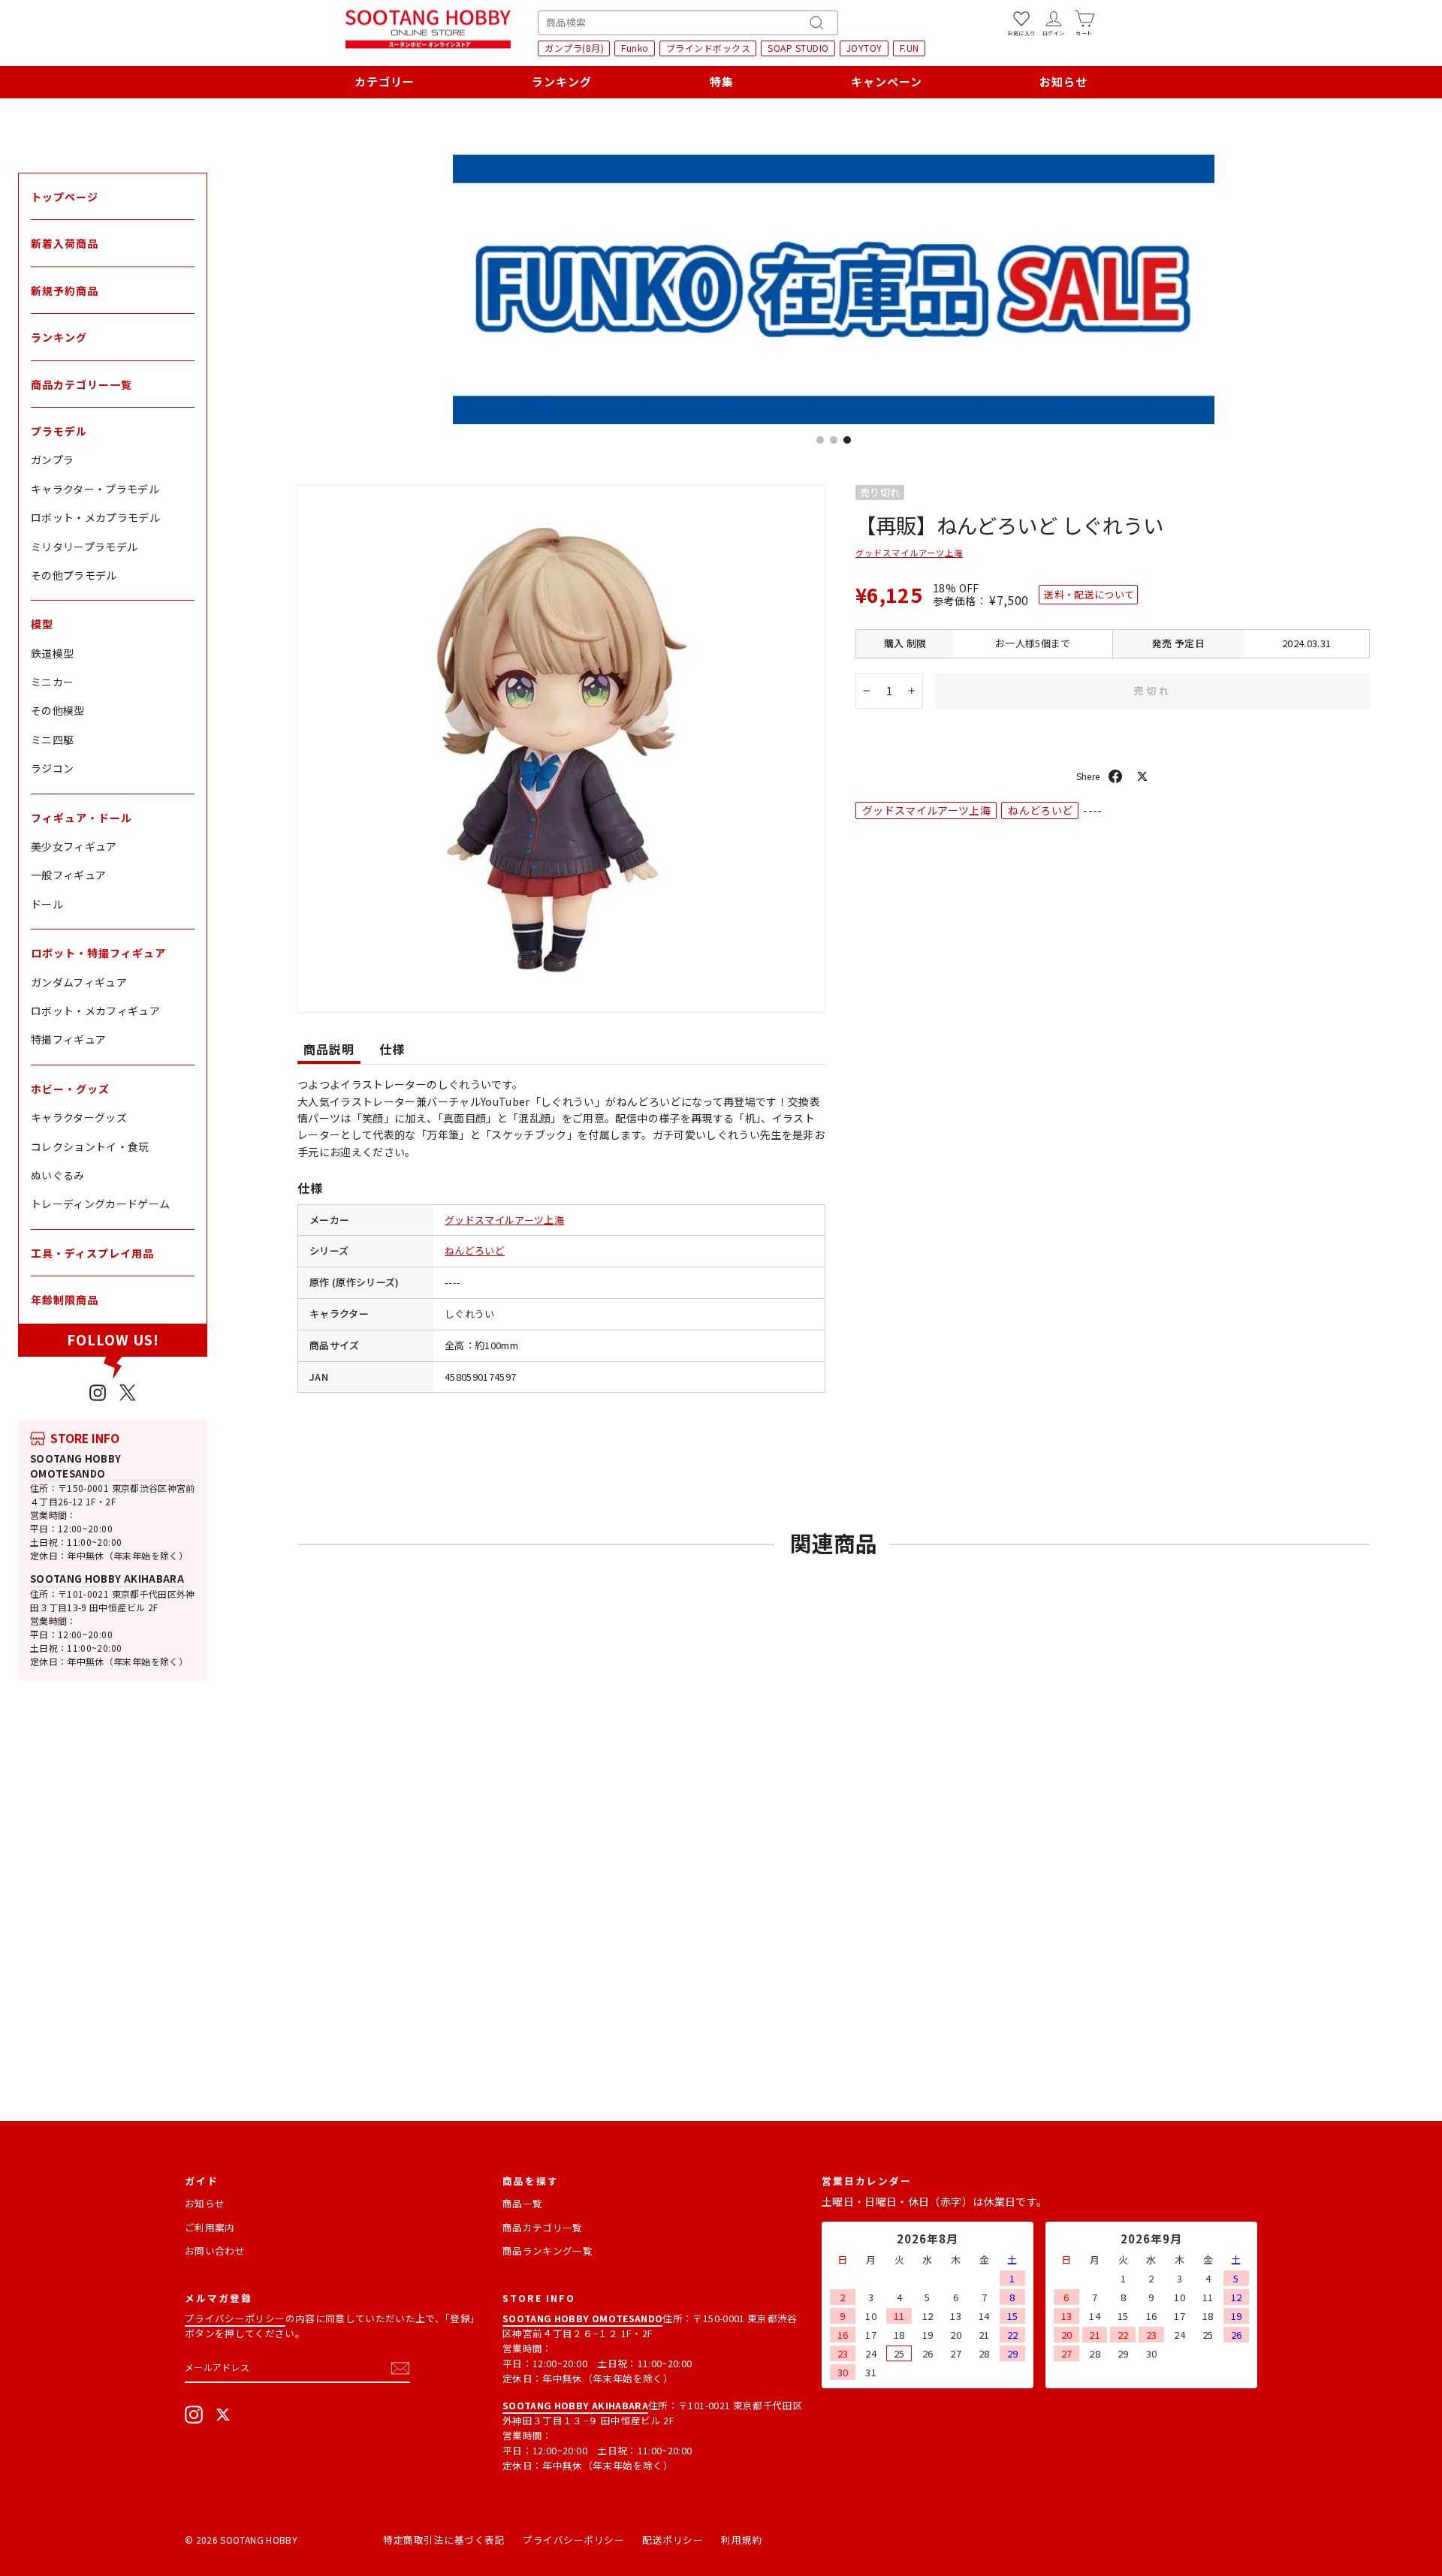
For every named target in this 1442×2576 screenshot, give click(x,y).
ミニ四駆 (52, 740)
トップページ (65, 197)
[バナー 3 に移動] (847, 440)
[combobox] (688, 23)
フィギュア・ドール (81, 818)
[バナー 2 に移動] (834, 440)
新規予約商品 (65, 291)
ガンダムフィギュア (79, 982)
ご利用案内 (210, 2227)
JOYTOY (864, 48)
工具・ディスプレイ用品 (92, 1253)
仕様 (392, 1049)
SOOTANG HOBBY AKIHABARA (107, 1579)
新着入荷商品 (65, 243)
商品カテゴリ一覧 (543, 2227)
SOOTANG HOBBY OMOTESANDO (76, 1466)
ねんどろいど (475, 1250)
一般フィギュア (68, 875)
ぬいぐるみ (58, 1175)
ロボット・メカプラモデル (95, 517)
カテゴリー (385, 81)
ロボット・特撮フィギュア (98, 953)
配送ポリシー (673, 2540)
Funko (635, 48)
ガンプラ (52, 459)
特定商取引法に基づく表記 (444, 2540)
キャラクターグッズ (79, 1117)
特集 (722, 81)
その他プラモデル (74, 575)
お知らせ (1063, 81)
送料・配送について (1089, 594)
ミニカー (52, 682)
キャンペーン (887, 81)
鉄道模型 (52, 653)
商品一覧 (522, 2203)
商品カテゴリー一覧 (81, 384)
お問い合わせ (215, 2251)
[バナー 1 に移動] (820, 440)
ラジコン (52, 768)
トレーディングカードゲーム (101, 1204)
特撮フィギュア (68, 1039)
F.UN (910, 48)
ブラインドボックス (709, 48)
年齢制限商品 (65, 1300)
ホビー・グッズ (70, 1089)
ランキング (562, 81)
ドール (47, 904)
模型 (42, 624)
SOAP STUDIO (798, 48)
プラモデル (59, 431)
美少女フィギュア (74, 846)
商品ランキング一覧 (548, 2251)
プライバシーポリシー (235, 2318)
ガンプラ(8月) (574, 48)
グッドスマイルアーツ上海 (504, 1220)
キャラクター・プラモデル (95, 489)
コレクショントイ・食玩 (90, 1146)
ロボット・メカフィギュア (95, 1011)
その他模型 (58, 710)
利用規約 (741, 2540)
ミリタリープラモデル (84, 547)
